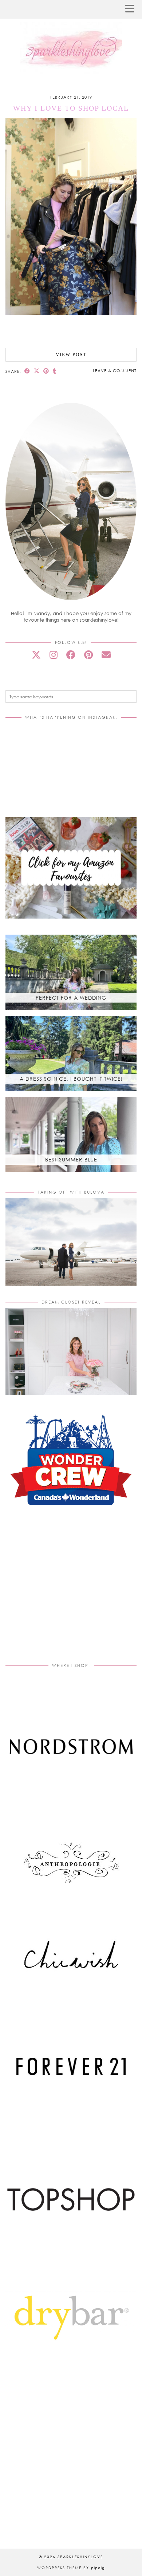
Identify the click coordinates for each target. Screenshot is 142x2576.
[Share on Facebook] (27, 371)
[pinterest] (88, 655)
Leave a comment (115, 371)
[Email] (106, 655)
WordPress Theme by (71, 2568)
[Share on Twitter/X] (37, 371)
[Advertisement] (71, 1593)
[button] (132, 9)
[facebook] (71, 655)
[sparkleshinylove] (71, 37)
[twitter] (36, 655)
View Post (71, 354)
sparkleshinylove (80, 2557)
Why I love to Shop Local (71, 108)
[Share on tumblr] (55, 371)
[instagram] (54, 655)
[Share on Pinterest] (46, 371)
